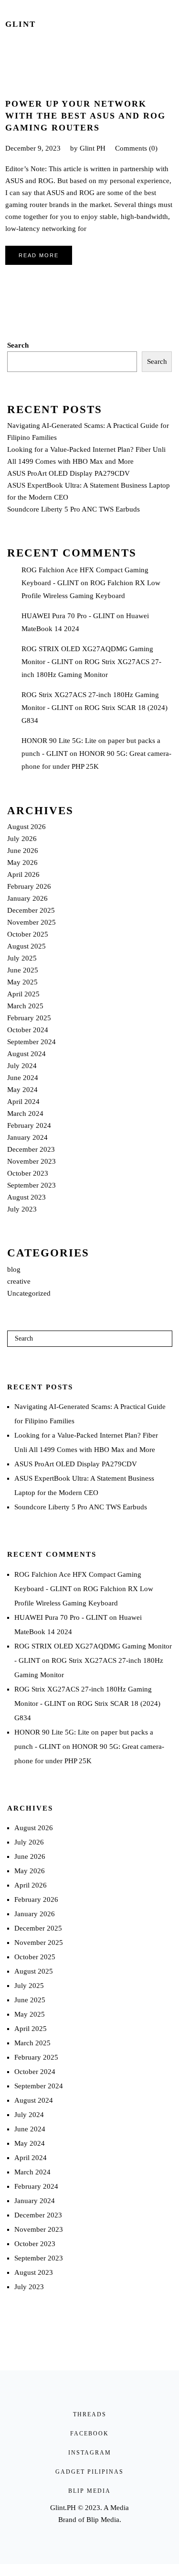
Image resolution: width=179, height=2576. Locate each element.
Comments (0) (136, 148)
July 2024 (22, 1066)
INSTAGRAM (90, 2453)
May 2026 (22, 862)
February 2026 (29, 886)
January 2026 (27, 898)
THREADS (90, 2414)
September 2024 (32, 1042)
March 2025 (25, 1006)
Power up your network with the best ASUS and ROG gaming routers (85, 116)
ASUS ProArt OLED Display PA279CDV (68, 473)
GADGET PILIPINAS (89, 2472)
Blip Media (103, 2520)
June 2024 (23, 1078)
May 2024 (22, 1090)
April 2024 (23, 1102)
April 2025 (23, 994)
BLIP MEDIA (89, 2491)
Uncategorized (29, 1293)
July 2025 (22, 958)
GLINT (21, 24)
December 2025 (31, 910)
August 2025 (26, 946)
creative (19, 1281)
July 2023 (22, 1209)
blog (14, 1269)
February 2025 (29, 1018)
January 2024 (27, 1137)
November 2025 (32, 922)
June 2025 (23, 970)
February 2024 (29, 1125)
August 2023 (26, 1197)
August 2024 (26, 1054)
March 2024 (25, 1113)
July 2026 (22, 839)
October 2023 (28, 1173)
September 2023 (32, 1185)
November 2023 (32, 1161)
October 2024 (28, 1030)
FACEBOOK (89, 2434)
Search (18, 345)
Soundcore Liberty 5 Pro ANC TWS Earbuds (74, 509)
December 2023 (31, 1149)
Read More (39, 255)
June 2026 (23, 851)
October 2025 (28, 934)
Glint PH (93, 148)
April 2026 (23, 874)
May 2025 (22, 982)
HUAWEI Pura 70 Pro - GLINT (68, 616)
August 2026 (26, 827)
